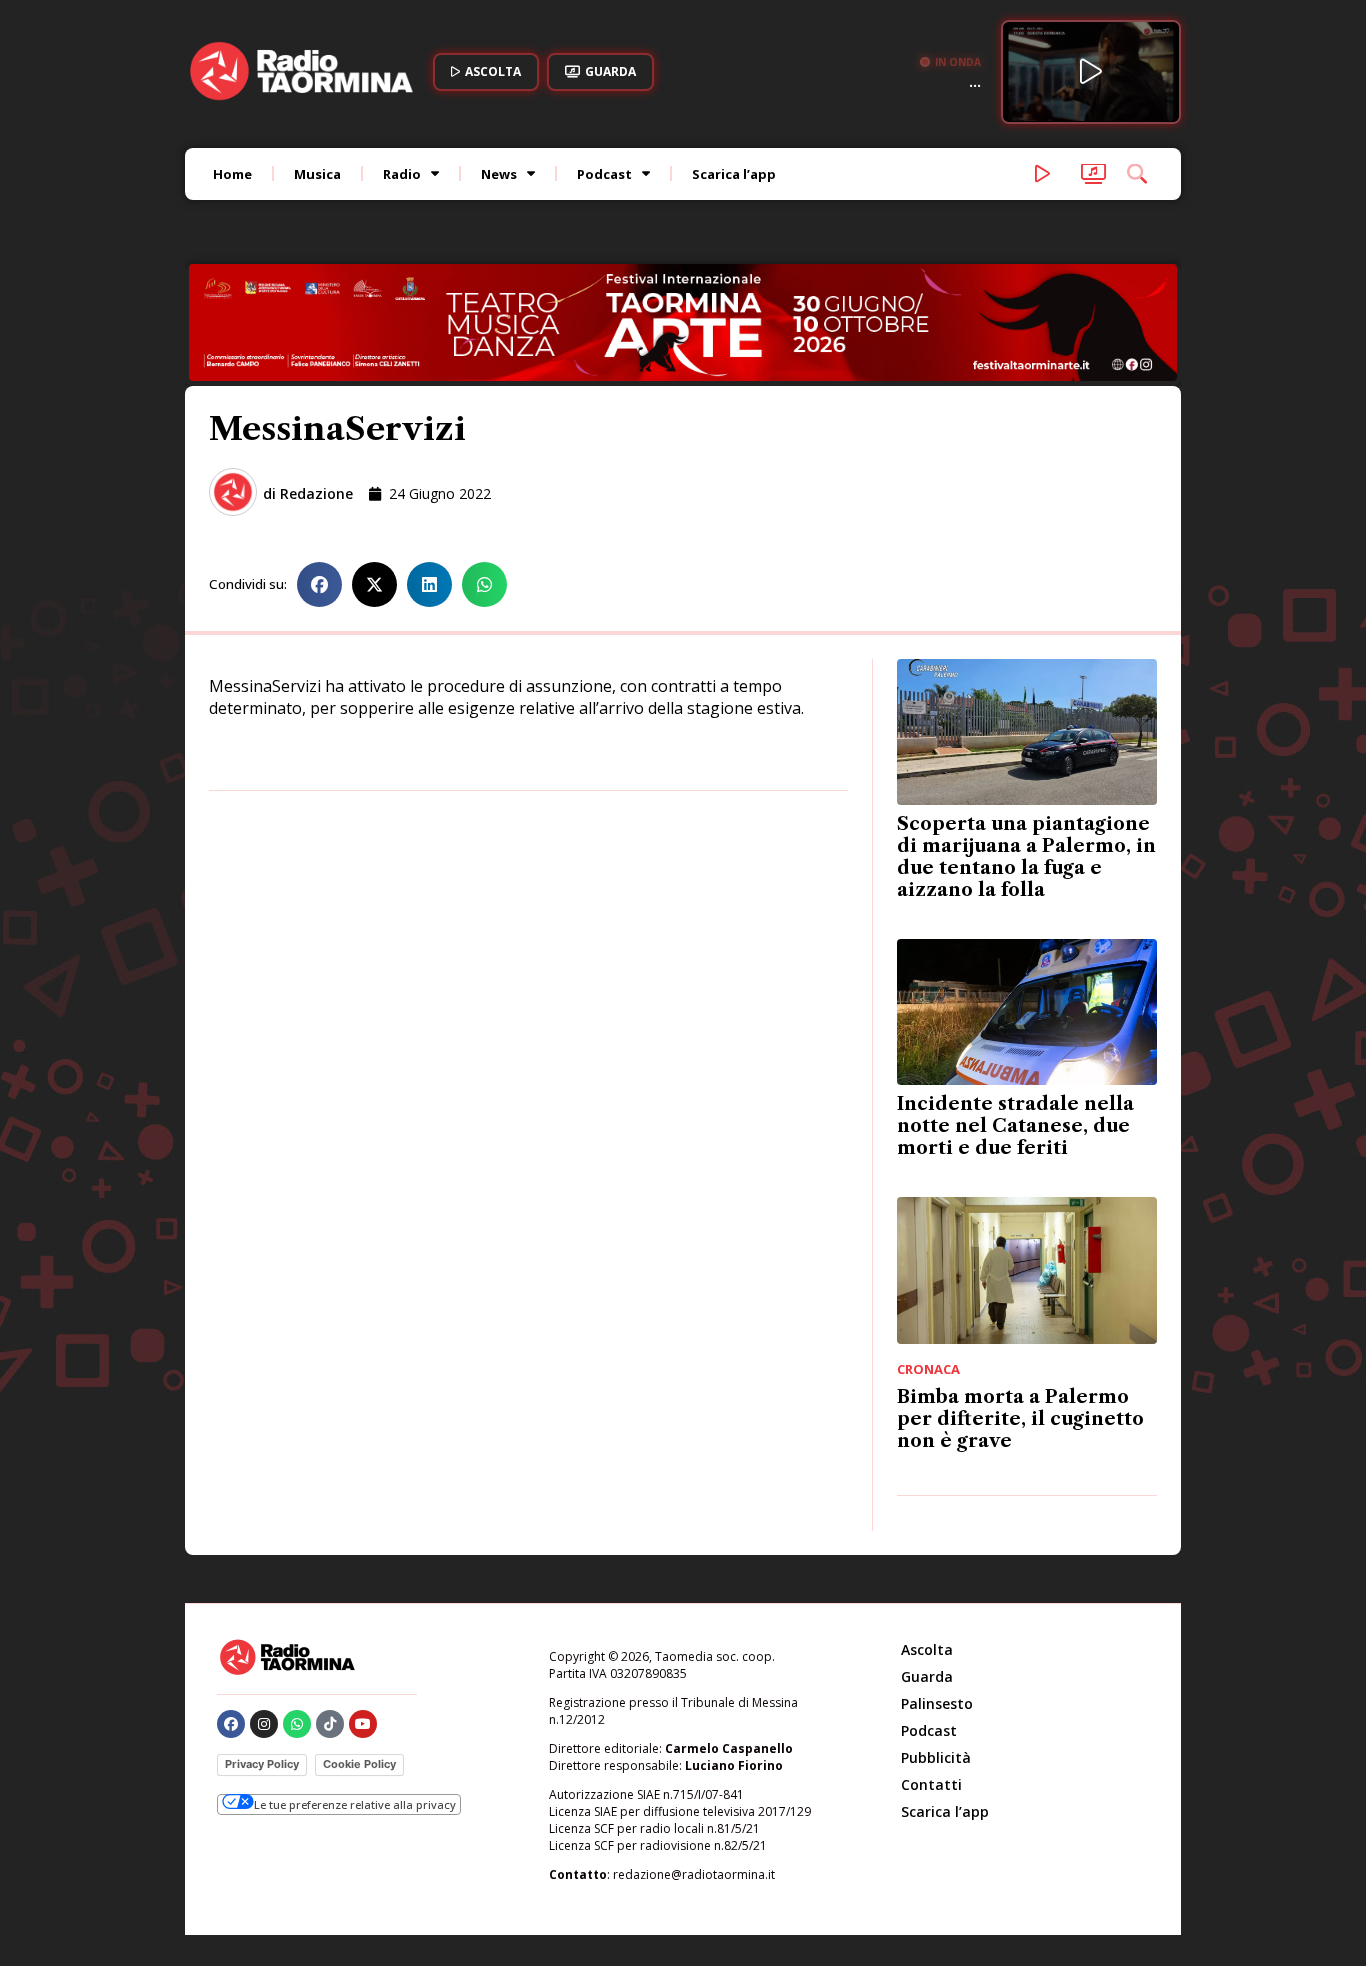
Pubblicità (936, 1757)
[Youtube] (363, 1724)
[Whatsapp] (297, 1724)
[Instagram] (264, 1724)
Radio (402, 174)
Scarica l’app (734, 174)
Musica (317, 174)
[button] (319, 584)
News (499, 174)
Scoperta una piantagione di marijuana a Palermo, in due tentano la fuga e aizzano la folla (1026, 857)
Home (232, 174)
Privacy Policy (262, 1764)
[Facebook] (231, 1724)
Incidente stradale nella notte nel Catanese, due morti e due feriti (1015, 1126)
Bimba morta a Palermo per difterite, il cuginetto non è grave (1020, 1419)
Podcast (604, 174)
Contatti (931, 1784)
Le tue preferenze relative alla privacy (355, 1804)
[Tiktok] (330, 1724)
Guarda (927, 1676)
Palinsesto (937, 1703)
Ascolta (927, 1649)
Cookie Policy (359, 1764)
